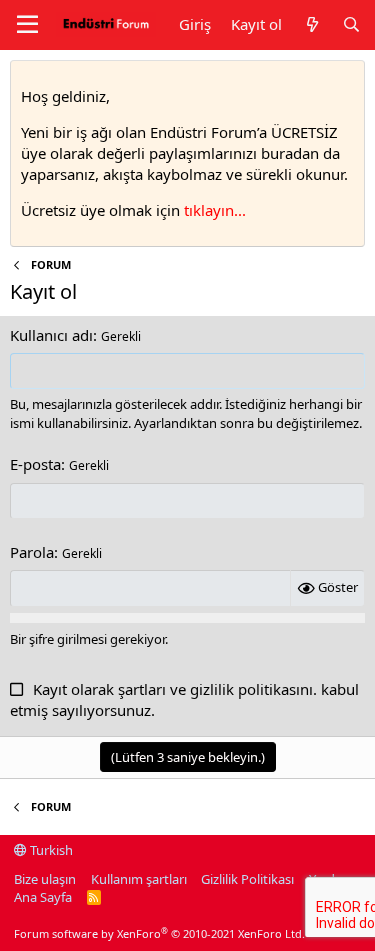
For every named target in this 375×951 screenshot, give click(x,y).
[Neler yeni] (311, 24)
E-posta (35, 464)
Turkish (50, 850)
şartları (142, 689)
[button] (27, 25)
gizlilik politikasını (251, 689)
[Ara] (351, 24)
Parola (32, 552)
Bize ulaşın (45, 879)
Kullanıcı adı (51, 335)
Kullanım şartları (139, 879)
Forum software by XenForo (159, 933)
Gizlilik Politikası (247, 879)
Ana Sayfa (43, 897)
